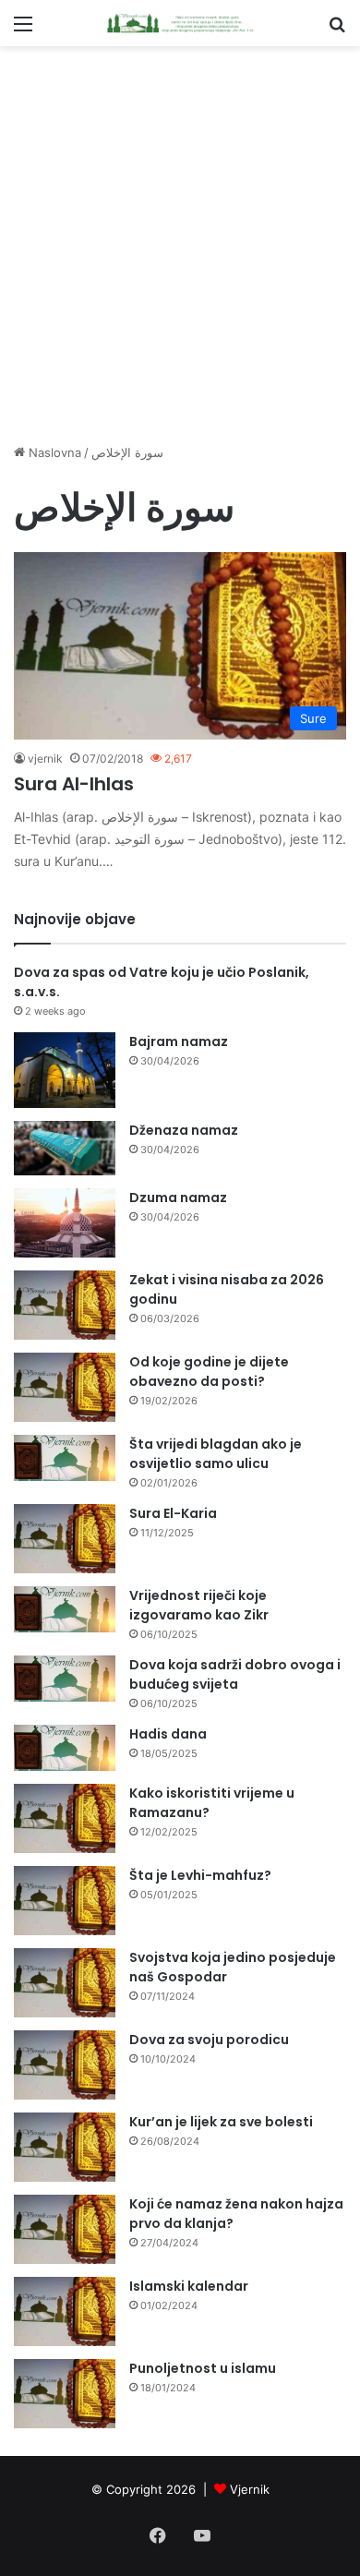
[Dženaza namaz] (65, 1148)
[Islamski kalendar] (65, 2311)
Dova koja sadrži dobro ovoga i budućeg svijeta (235, 1674)
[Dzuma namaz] (65, 1223)
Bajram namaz (179, 1041)
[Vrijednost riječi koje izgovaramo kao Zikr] (65, 1609)
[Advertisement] (180, 245)
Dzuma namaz (178, 1198)
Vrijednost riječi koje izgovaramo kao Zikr (199, 1605)
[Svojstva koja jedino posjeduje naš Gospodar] (65, 1983)
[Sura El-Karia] (65, 1539)
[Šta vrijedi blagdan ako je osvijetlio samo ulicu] (65, 1458)
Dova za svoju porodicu (209, 2040)
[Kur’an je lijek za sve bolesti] (65, 2147)
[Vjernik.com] (180, 23)
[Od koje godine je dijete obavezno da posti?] (65, 1387)
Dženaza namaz (184, 1130)
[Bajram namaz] (65, 1071)
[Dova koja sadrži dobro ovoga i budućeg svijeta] (65, 1679)
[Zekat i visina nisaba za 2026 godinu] (65, 1305)
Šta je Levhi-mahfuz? (200, 1875)
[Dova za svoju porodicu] (65, 2065)
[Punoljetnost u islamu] (65, 2394)
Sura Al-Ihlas (74, 784)
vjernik (45, 758)
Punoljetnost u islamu (203, 2368)
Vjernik (250, 2489)
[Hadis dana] (65, 1748)
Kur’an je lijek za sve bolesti (221, 2122)
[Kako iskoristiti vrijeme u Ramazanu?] (65, 1818)
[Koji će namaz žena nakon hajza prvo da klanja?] (65, 2229)
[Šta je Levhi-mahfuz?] (65, 1901)
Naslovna (53, 452)
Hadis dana (168, 1734)
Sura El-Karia (173, 1513)
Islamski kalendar (189, 2286)
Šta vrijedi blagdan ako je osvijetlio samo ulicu (216, 1454)
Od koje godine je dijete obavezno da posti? (209, 1372)
